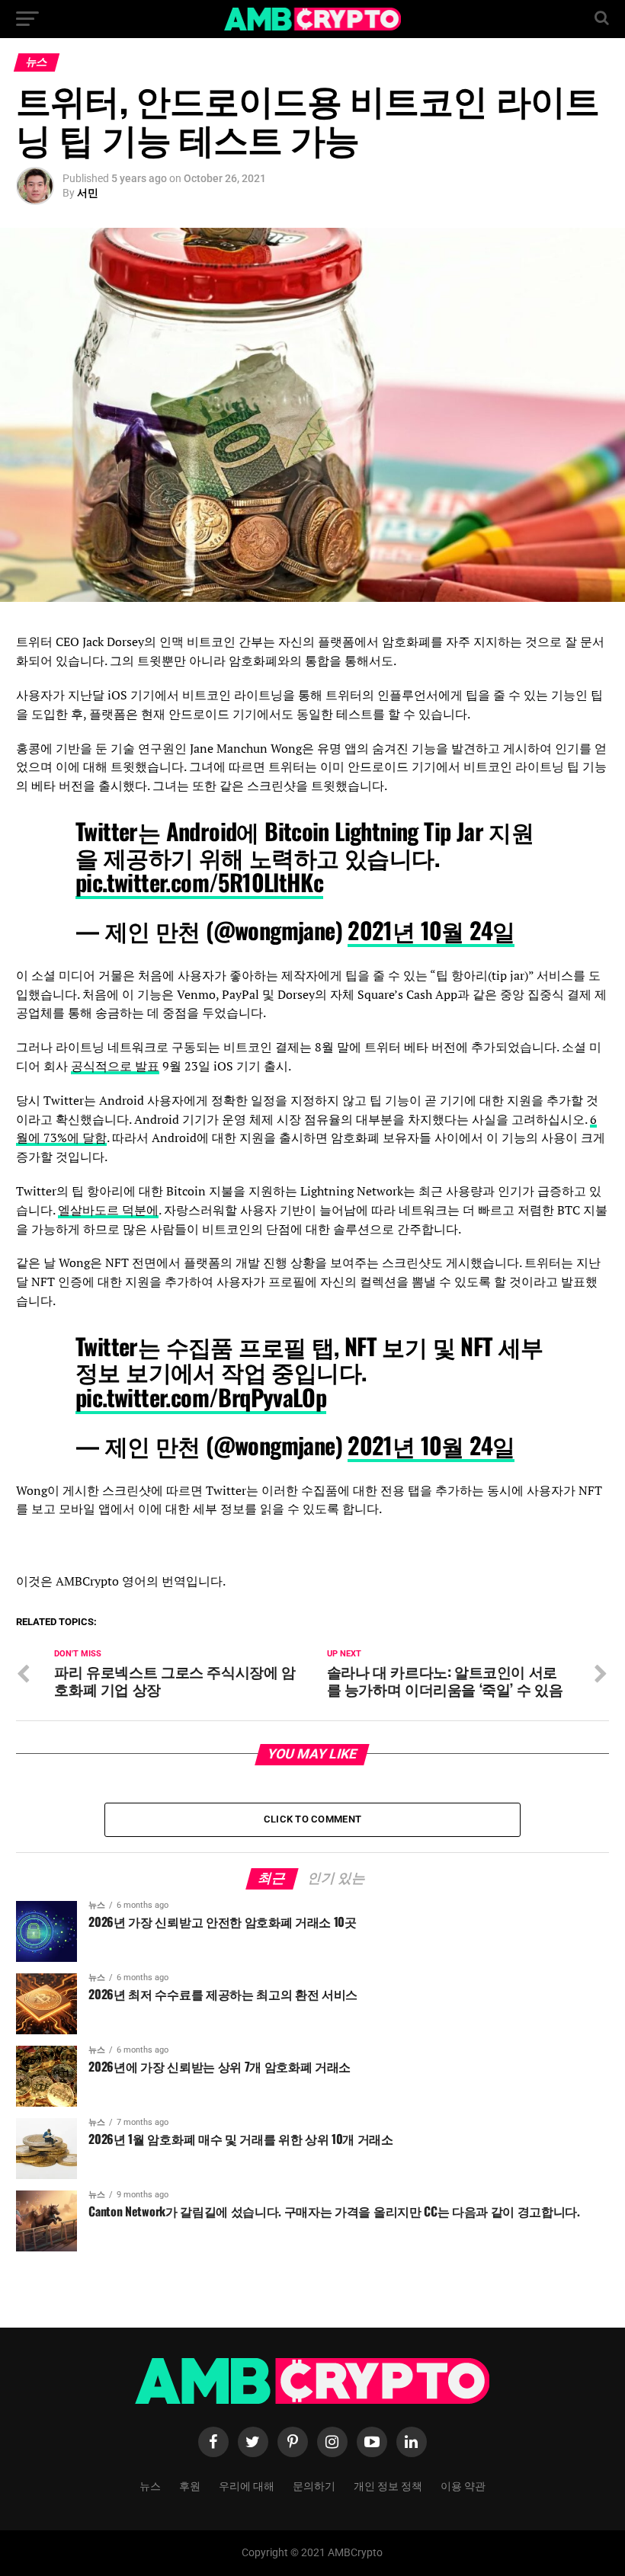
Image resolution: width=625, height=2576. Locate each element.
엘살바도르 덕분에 (108, 1210)
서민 (88, 193)
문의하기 (314, 2485)
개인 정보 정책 (388, 2485)
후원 (190, 2485)
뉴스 (150, 2485)
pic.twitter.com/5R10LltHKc (199, 882)
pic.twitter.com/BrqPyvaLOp (201, 1397)
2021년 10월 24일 (431, 930)
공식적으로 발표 (115, 1066)
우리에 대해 (247, 2485)
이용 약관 (463, 2485)
